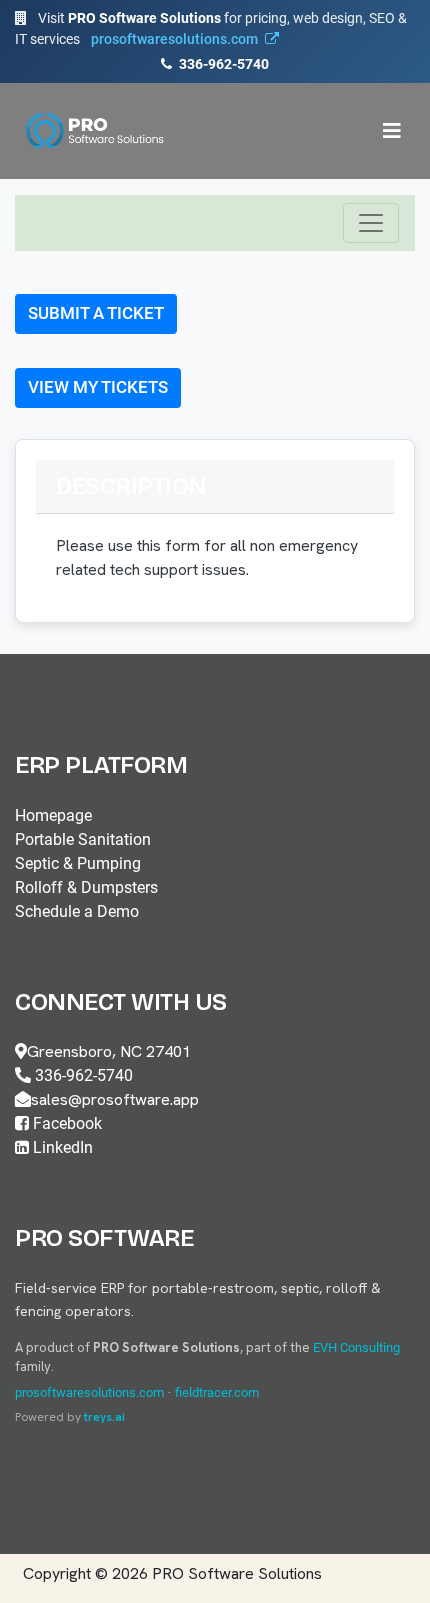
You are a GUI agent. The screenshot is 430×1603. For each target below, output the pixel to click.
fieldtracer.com (217, 1392)
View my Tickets (98, 387)
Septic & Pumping (78, 863)
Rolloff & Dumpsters (86, 887)
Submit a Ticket (96, 313)
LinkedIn (61, 1147)
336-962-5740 (222, 64)
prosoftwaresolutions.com (89, 1392)
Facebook (65, 1123)
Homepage (53, 815)
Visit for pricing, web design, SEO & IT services (211, 28)
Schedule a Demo (77, 911)
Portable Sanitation (83, 839)
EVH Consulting (356, 1347)
